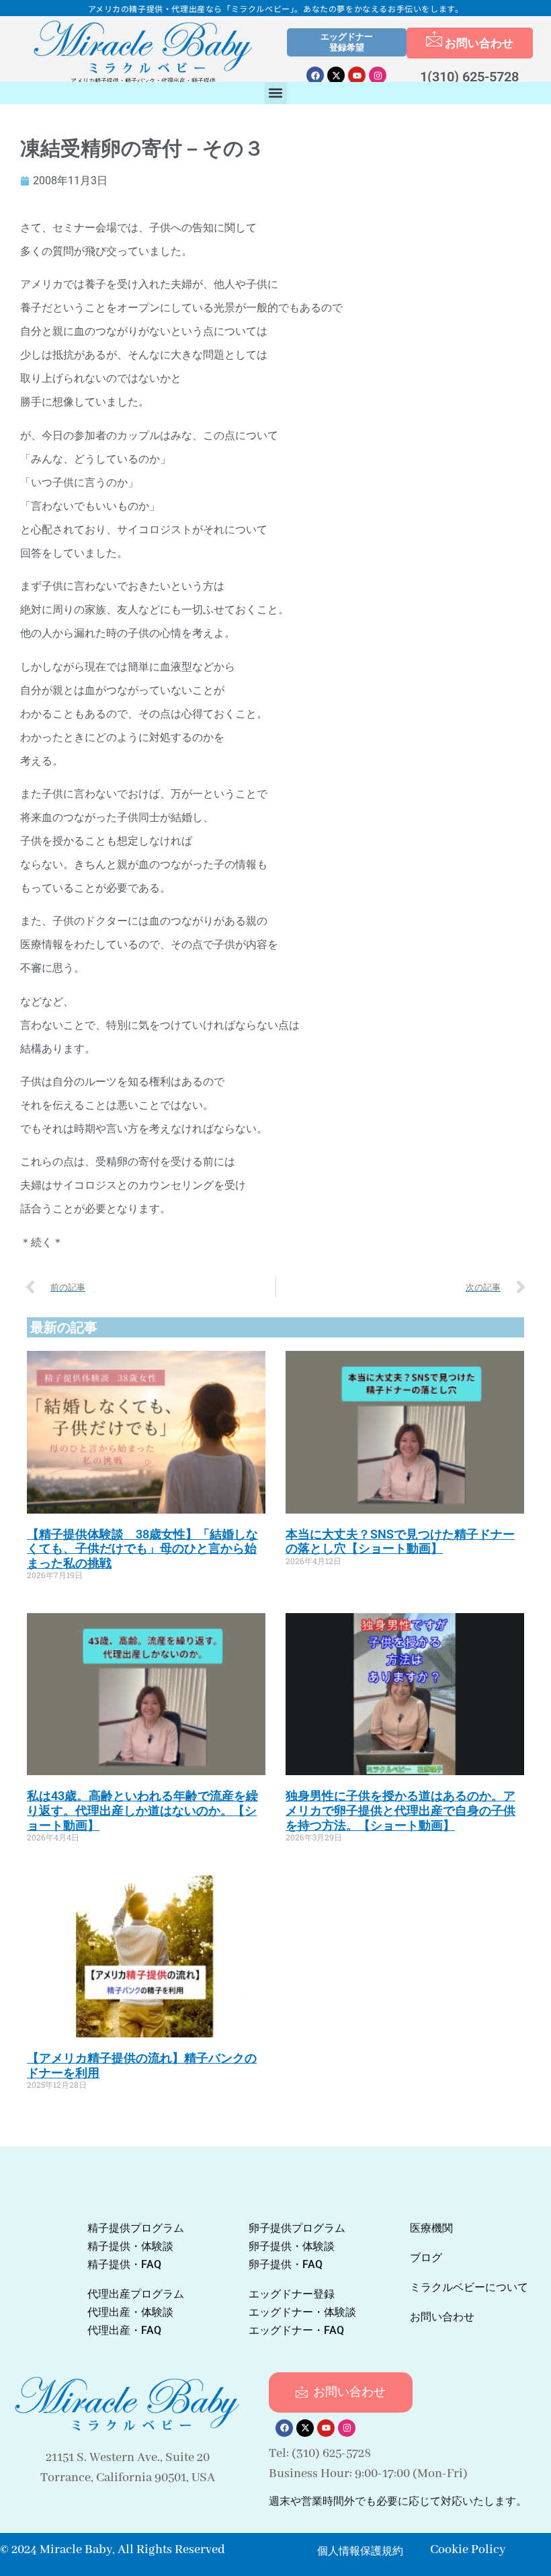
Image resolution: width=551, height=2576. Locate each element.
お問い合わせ (479, 43)
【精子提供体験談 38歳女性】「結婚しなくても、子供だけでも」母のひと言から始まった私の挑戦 (142, 1549)
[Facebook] (315, 75)
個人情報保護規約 (360, 2551)
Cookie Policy (468, 2550)
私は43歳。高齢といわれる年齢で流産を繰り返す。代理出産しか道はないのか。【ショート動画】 (142, 1810)
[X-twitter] (336, 75)
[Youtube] (357, 75)
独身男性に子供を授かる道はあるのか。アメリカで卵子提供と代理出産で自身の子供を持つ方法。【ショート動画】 (400, 1810)
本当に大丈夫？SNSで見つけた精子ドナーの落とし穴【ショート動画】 (400, 1541)
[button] (276, 93)
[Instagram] (378, 75)
